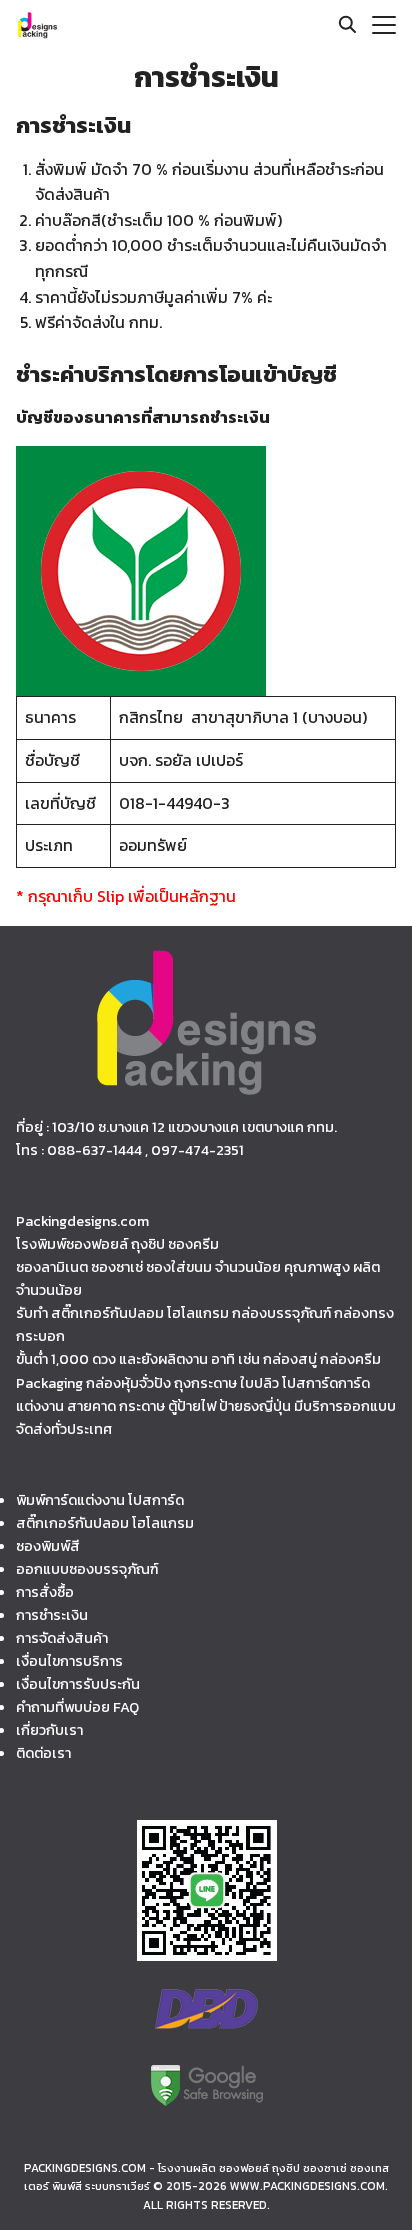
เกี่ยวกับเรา (49, 1730)
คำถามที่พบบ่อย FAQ (77, 1707)
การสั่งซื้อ (45, 1592)
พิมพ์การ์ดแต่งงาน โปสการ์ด (100, 1500)
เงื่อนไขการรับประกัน (78, 1684)
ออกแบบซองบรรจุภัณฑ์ (87, 1569)
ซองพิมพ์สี (48, 1546)
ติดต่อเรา (43, 1753)
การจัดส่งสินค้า (62, 1638)
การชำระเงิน (52, 1615)
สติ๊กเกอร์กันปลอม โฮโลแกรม (105, 1523)
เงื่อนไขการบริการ (69, 1661)
